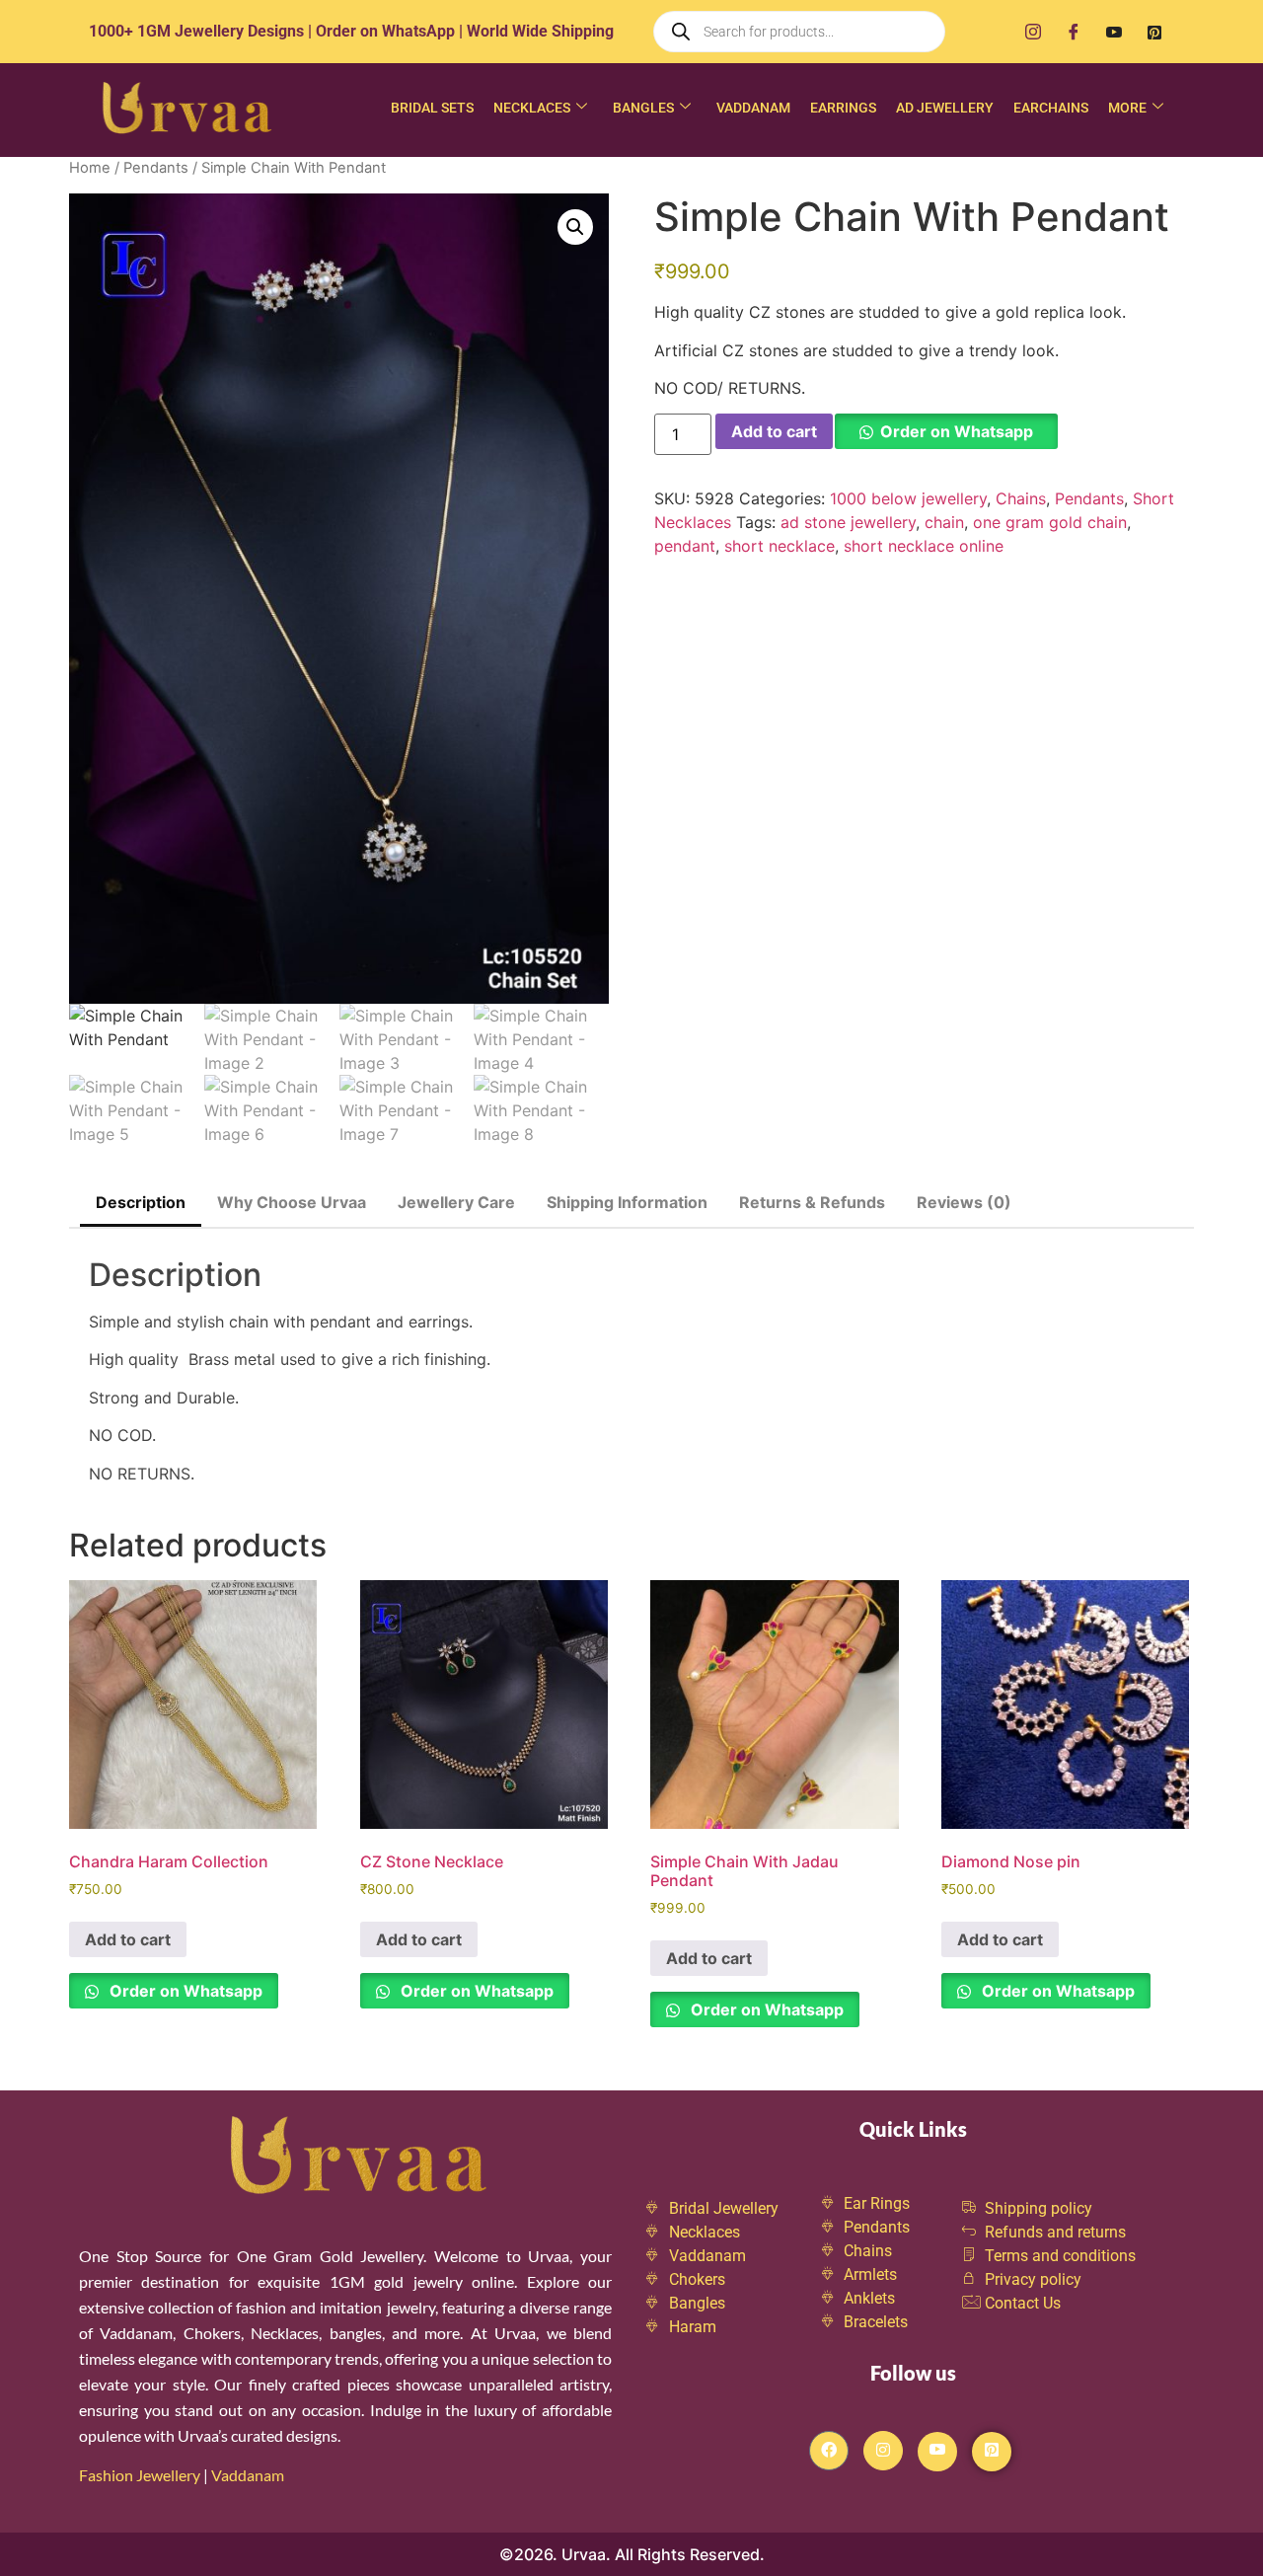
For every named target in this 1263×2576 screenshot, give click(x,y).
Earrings (843, 108)
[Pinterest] (1154, 32)
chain (944, 522)
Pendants (156, 168)
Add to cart (774, 431)
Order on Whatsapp (957, 431)
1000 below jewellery (908, 498)
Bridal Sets (432, 108)
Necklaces (532, 108)
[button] (575, 227)
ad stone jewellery (848, 522)
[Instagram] (1033, 32)
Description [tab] (141, 1202)
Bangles (643, 108)
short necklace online (924, 546)
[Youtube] (1114, 32)
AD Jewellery (945, 108)
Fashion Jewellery (140, 2475)
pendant (685, 546)
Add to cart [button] (128, 1939)
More (1127, 108)
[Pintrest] (992, 2452)
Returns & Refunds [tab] (812, 1202)
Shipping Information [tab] (627, 1202)
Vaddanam (753, 108)
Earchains (1051, 108)
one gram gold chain (1050, 522)
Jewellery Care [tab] (456, 1202)
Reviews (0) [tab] (964, 1202)
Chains (1021, 498)
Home (90, 168)
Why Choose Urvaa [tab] (292, 1202)
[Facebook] (1074, 32)
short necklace (780, 546)
